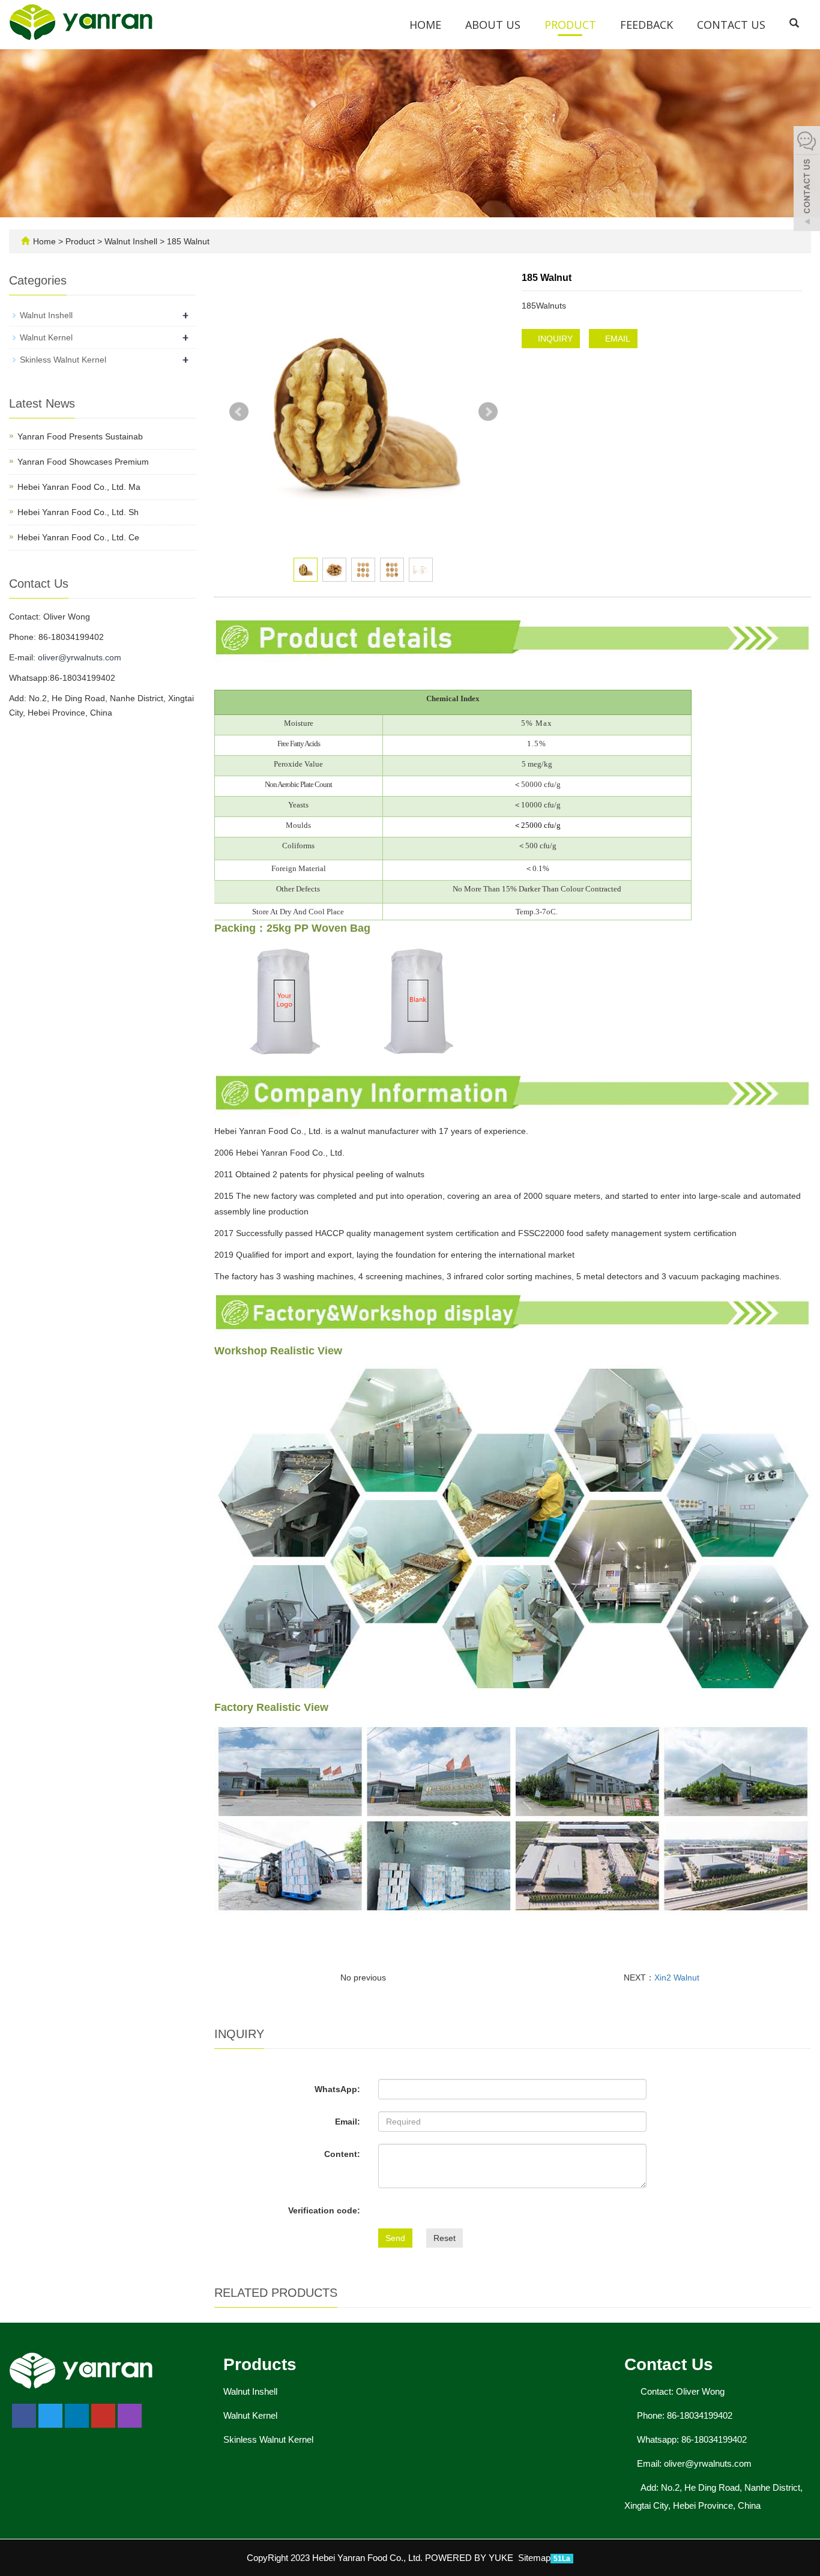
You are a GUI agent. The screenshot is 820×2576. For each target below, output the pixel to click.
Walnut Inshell (131, 241)
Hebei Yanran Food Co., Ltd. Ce (78, 537)
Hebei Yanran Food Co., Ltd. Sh (78, 512)
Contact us (731, 25)
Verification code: (324, 2210)
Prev (239, 412)
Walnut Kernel (46, 337)
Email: (348, 2122)
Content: (342, 2154)
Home (425, 25)
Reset (445, 2238)
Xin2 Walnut (677, 1977)
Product (570, 25)
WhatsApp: (337, 2089)
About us (493, 25)
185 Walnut (187, 241)
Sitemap (534, 2558)
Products (260, 2364)
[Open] (807, 180)
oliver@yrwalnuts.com (80, 657)
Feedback (647, 25)
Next (488, 412)
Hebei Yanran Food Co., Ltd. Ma (79, 487)
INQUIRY (554, 339)
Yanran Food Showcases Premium (83, 462)
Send (395, 2238)
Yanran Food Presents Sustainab (80, 436)
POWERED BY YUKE (470, 2558)
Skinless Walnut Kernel (63, 360)
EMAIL (617, 339)
